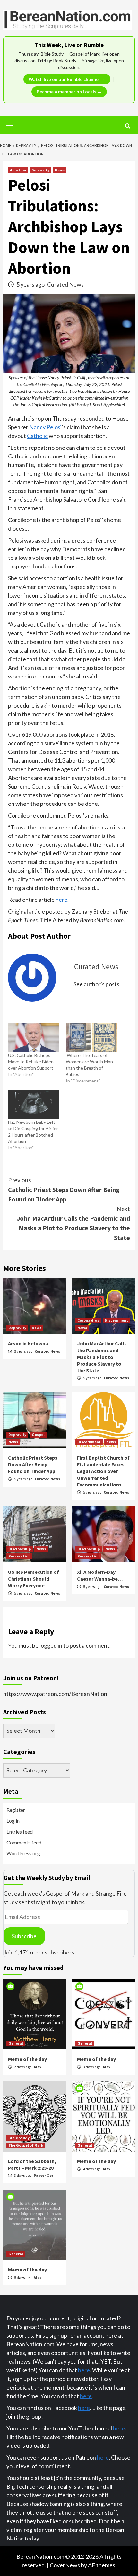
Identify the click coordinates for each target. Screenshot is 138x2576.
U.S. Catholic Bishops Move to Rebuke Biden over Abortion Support (31, 1062)
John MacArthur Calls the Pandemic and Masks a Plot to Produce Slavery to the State (73, 1223)
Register (16, 1810)
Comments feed (24, 1842)
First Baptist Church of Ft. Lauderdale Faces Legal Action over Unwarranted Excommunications (103, 1471)
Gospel (38, 1435)
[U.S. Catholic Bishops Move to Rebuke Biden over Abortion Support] (34, 1037)
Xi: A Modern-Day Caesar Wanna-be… (100, 1575)
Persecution (19, 1556)
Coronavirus (88, 1320)
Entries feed (20, 1831)
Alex (38, 2067)
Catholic (37, 436)
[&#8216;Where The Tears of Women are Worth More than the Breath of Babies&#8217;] (91, 1037)
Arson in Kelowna (28, 1343)
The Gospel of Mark (26, 2145)
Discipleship (20, 1549)
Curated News (65, 284)
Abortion (18, 170)
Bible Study (19, 2138)
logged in (51, 1645)
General (16, 2043)
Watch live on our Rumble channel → (67, 79)
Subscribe (24, 1936)
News (60, 170)
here (61, 900)
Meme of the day (27, 2059)
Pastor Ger (43, 2175)
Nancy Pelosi (45, 427)
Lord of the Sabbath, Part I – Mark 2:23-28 (32, 2164)
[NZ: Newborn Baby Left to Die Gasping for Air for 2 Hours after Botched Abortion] (34, 1104)
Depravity (40, 170)
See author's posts (96, 984)
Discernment (116, 1320)
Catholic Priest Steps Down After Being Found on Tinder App (64, 1189)
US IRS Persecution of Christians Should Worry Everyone (34, 1579)
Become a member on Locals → (69, 92)
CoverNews (65, 2565)
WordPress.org (23, 1853)
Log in (13, 1821)
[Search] (128, 126)
